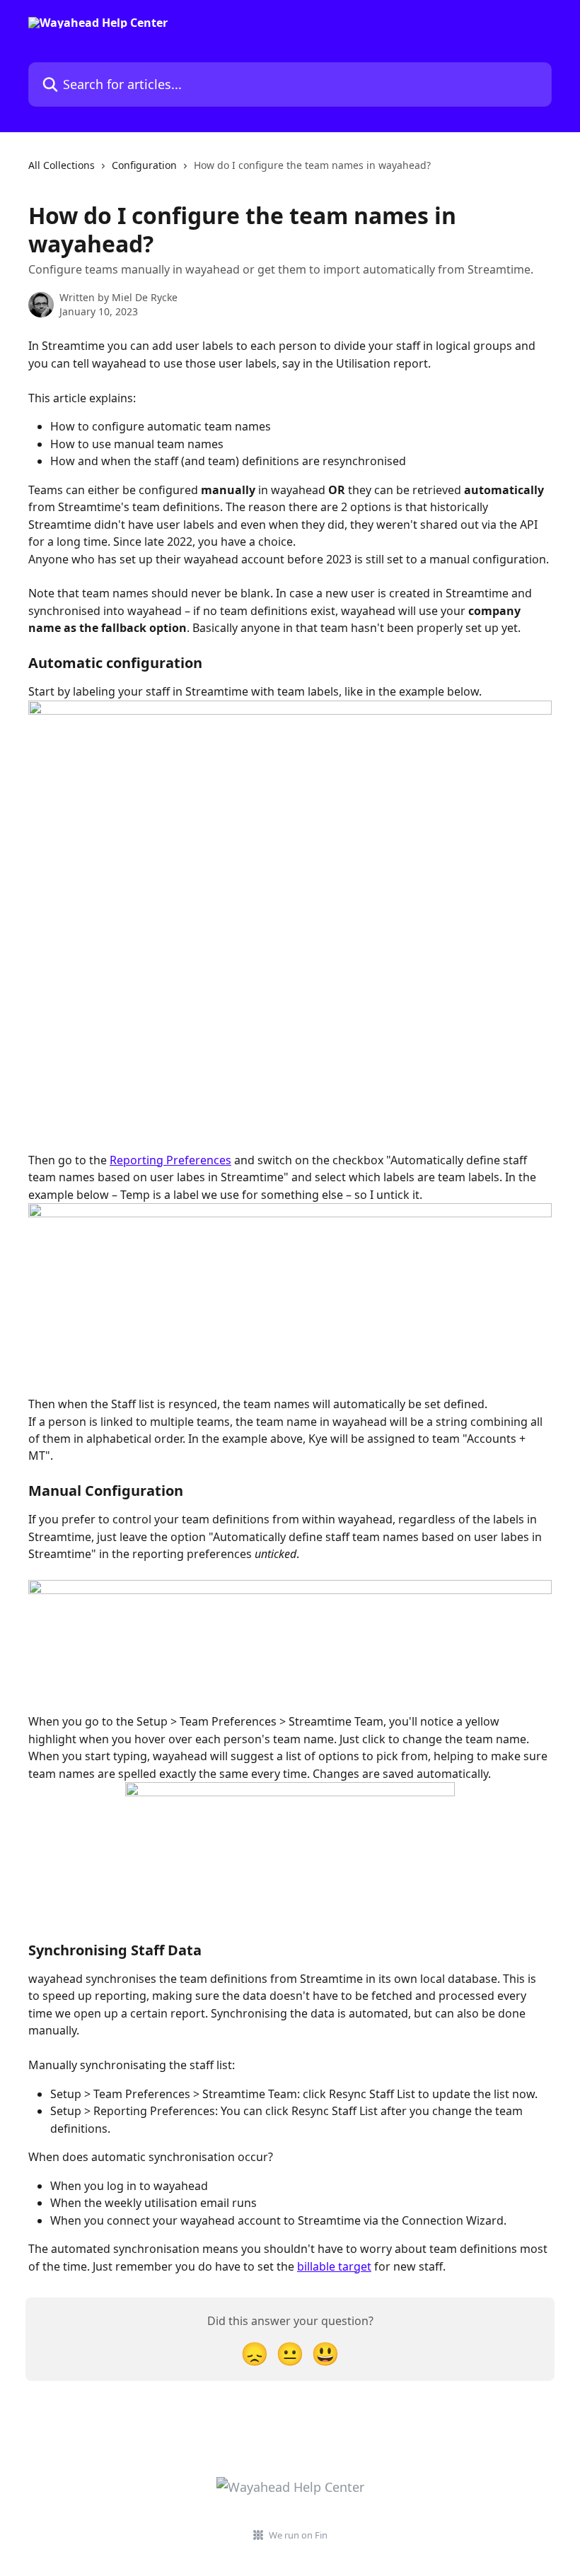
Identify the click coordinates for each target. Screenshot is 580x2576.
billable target (334, 2266)
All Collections (62, 165)
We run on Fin (298, 2535)
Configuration (144, 165)
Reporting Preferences (170, 1160)
